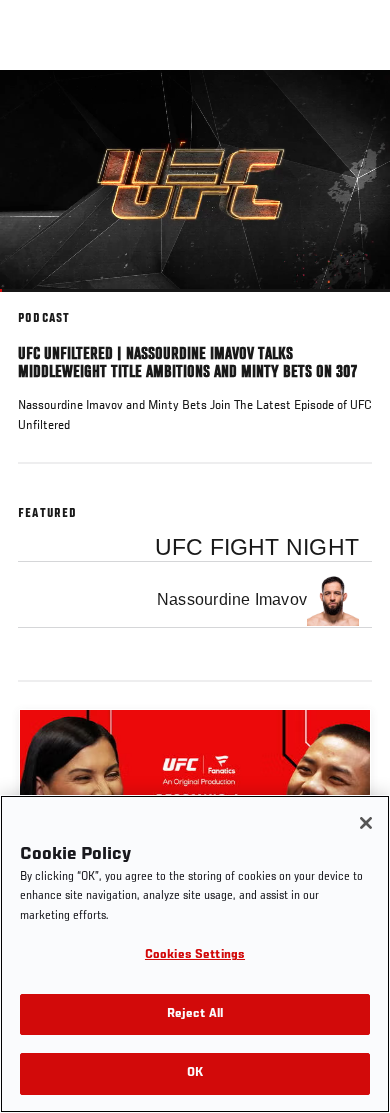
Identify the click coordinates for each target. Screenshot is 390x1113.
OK (195, 1073)
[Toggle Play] (42, 304)
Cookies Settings (195, 955)
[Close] (366, 823)
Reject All (195, 1014)
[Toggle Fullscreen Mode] (349, 304)
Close (354, 108)
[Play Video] (195, 181)
